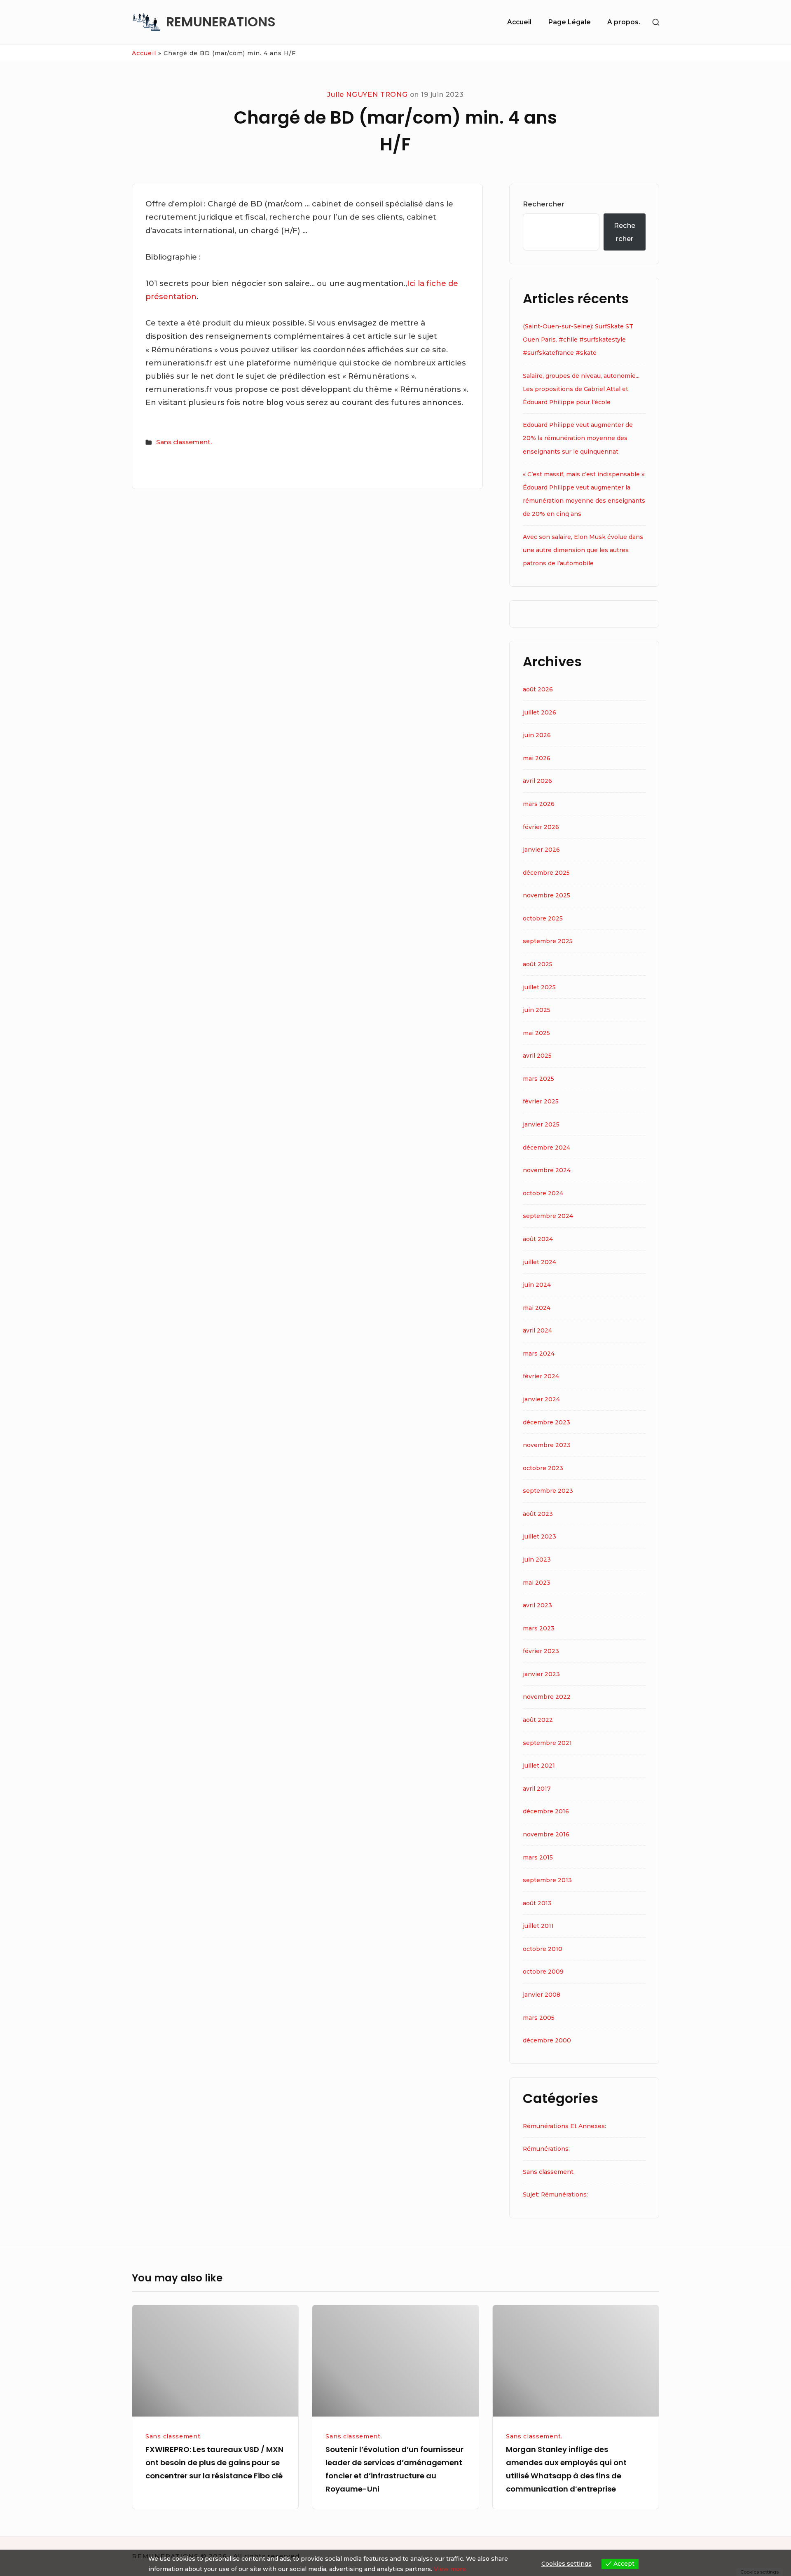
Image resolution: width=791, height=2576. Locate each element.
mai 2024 (537, 1308)
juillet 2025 (539, 987)
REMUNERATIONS (221, 22)
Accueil (519, 22)
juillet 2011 (538, 1926)
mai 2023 (537, 1583)
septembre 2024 (548, 1216)
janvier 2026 (541, 850)
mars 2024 (539, 1354)
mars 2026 (539, 804)
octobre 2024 (543, 1193)
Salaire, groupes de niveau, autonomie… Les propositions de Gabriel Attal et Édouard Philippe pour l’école (581, 389)
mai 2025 (536, 1033)
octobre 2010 (543, 1949)
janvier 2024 (541, 1399)
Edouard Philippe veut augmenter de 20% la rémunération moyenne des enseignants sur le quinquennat (578, 438)
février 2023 (541, 1651)
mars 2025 (538, 1079)
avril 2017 (537, 1789)
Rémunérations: (546, 2149)
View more (450, 2569)
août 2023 (538, 1514)
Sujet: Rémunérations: (555, 2194)
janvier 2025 (541, 1124)
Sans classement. (184, 442)
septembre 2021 (547, 1743)
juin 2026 (537, 735)
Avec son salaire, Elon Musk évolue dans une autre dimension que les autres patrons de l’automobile (583, 550)
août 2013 (537, 1903)
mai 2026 (537, 758)
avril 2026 (537, 781)
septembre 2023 (548, 1491)
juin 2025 (537, 1010)
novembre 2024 (547, 1170)
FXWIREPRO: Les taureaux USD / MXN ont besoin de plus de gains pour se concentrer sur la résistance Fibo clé (214, 2462)
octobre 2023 (543, 1468)
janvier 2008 (542, 1995)
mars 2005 (539, 2018)
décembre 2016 (546, 1811)
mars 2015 (538, 1857)
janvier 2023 (541, 1674)
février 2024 (541, 1376)
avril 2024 (537, 1330)
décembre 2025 (546, 873)
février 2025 (541, 1101)
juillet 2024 (539, 1262)
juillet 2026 (539, 712)
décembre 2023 (546, 1422)
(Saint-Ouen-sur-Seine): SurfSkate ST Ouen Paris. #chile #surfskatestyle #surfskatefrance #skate (578, 340)
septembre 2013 (547, 1880)
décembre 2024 (546, 1147)
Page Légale (570, 22)
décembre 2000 (547, 2040)
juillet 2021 (539, 1766)
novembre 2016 (546, 1834)
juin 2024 (537, 1285)
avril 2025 (537, 1056)
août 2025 (538, 964)
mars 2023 (539, 1628)
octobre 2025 (543, 918)
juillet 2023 (539, 1536)
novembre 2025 (546, 895)
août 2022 (538, 1720)
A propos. (624, 22)
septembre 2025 (548, 941)
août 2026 (538, 689)
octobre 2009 (543, 1972)
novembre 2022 (547, 1697)
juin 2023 (537, 1560)
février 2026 (541, 827)
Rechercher (544, 204)
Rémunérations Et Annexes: (564, 2126)
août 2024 (538, 1239)
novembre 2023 (547, 1445)
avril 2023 (537, 1605)
